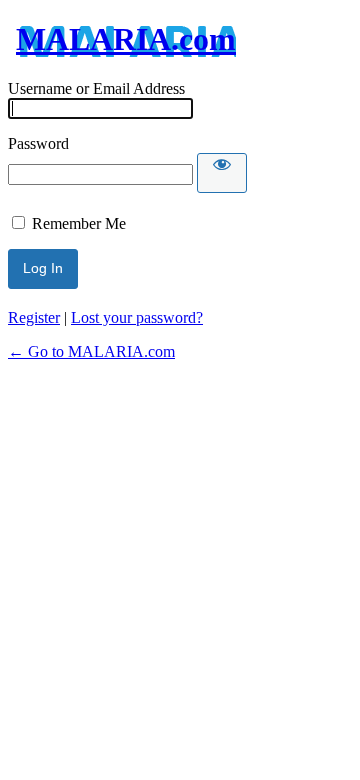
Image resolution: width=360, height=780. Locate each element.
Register (34, 317)
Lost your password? (137, 317)
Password (38, 143)
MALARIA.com (126, 39)
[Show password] (222, 173)
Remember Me (79, 223)
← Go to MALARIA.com (91, 351)
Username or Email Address (96, 88)
